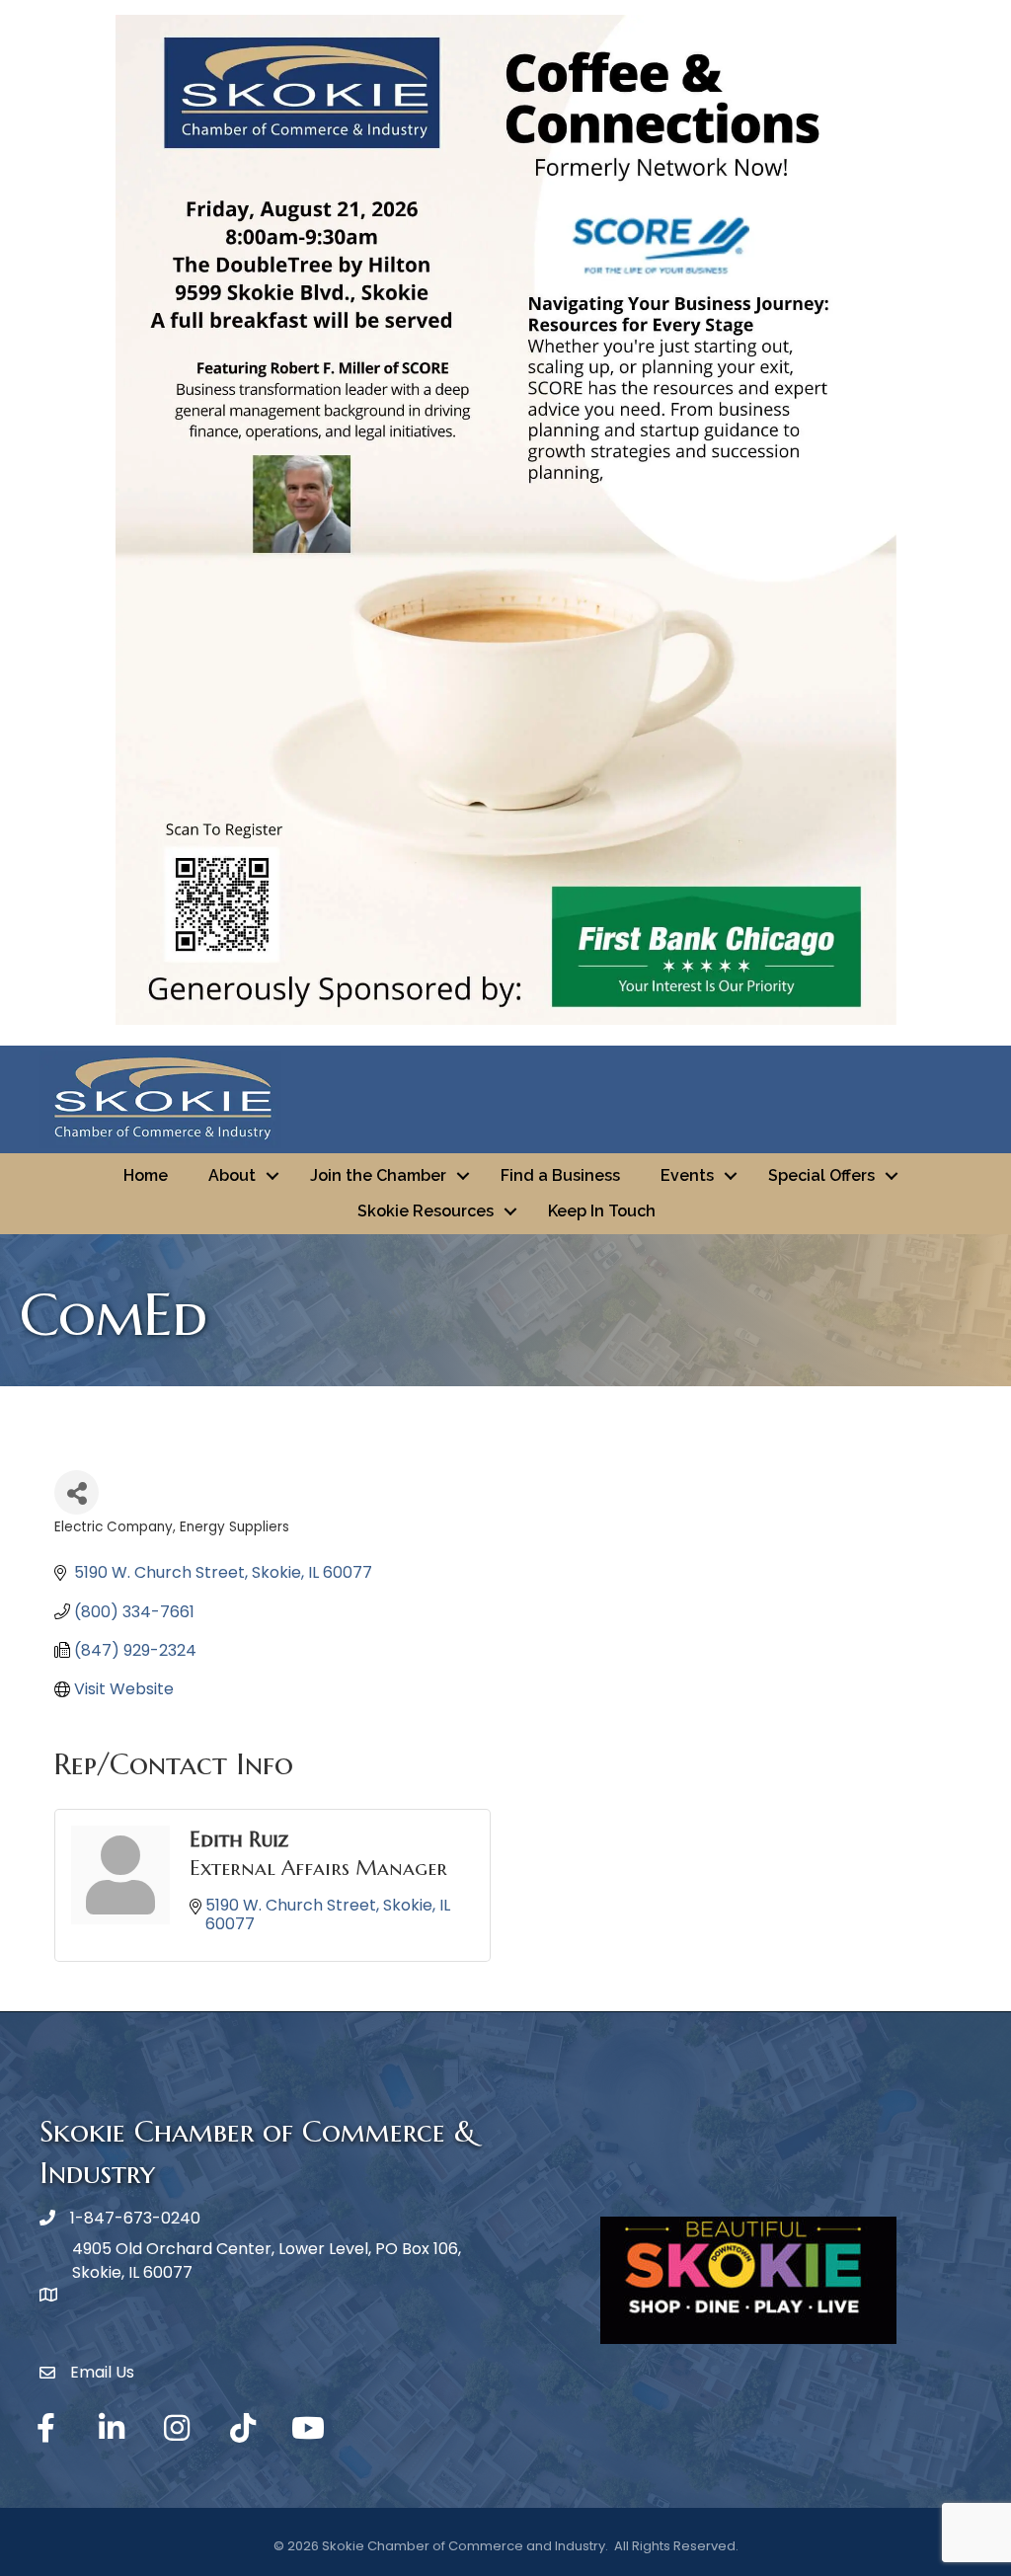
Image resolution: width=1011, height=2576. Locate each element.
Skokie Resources (426, 1211)
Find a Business (560, 1175)
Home (146, 1175)
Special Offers (821, 1175)
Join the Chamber (378, 1175)
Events (687, 1175)
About (232, 1175)
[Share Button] (77, 1492)
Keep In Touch (602, 1211)
